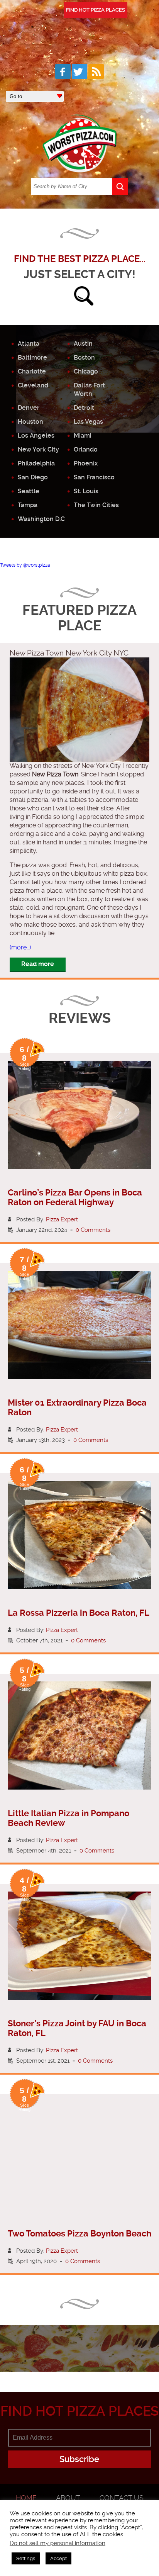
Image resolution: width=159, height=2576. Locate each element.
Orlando (86, 449)
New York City (38, 449)
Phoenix (86, 463)
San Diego (33, 477)
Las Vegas (88, 422)
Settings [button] (26, 2558)
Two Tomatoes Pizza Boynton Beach (79, 2234)
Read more (38, 964)
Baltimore (32, 357)
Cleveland (33, 385)
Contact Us (122, 2498)
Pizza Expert (62, 1219)
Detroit (84, 408)
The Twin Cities (96, 505)
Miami (83, 436)
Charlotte (32, 371)
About (68, 2498)
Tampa (28, 505)
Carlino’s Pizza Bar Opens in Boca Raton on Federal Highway (75, 1197)
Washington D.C (41, 519)
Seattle (29, 491)
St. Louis (86, 491)
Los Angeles (36, 436)
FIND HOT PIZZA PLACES (96, 10)
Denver (29, 408)
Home (26, 2498)
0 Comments (93, 1230)
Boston (84, 357)
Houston (30, 422)
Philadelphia (36, 463)
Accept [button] (58, 2558)
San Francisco (94, 477)
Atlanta (29, 344)
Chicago (86, 371)
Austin (83, 344)
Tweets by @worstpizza (25, 565)
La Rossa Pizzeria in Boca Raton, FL (79, 1613)
